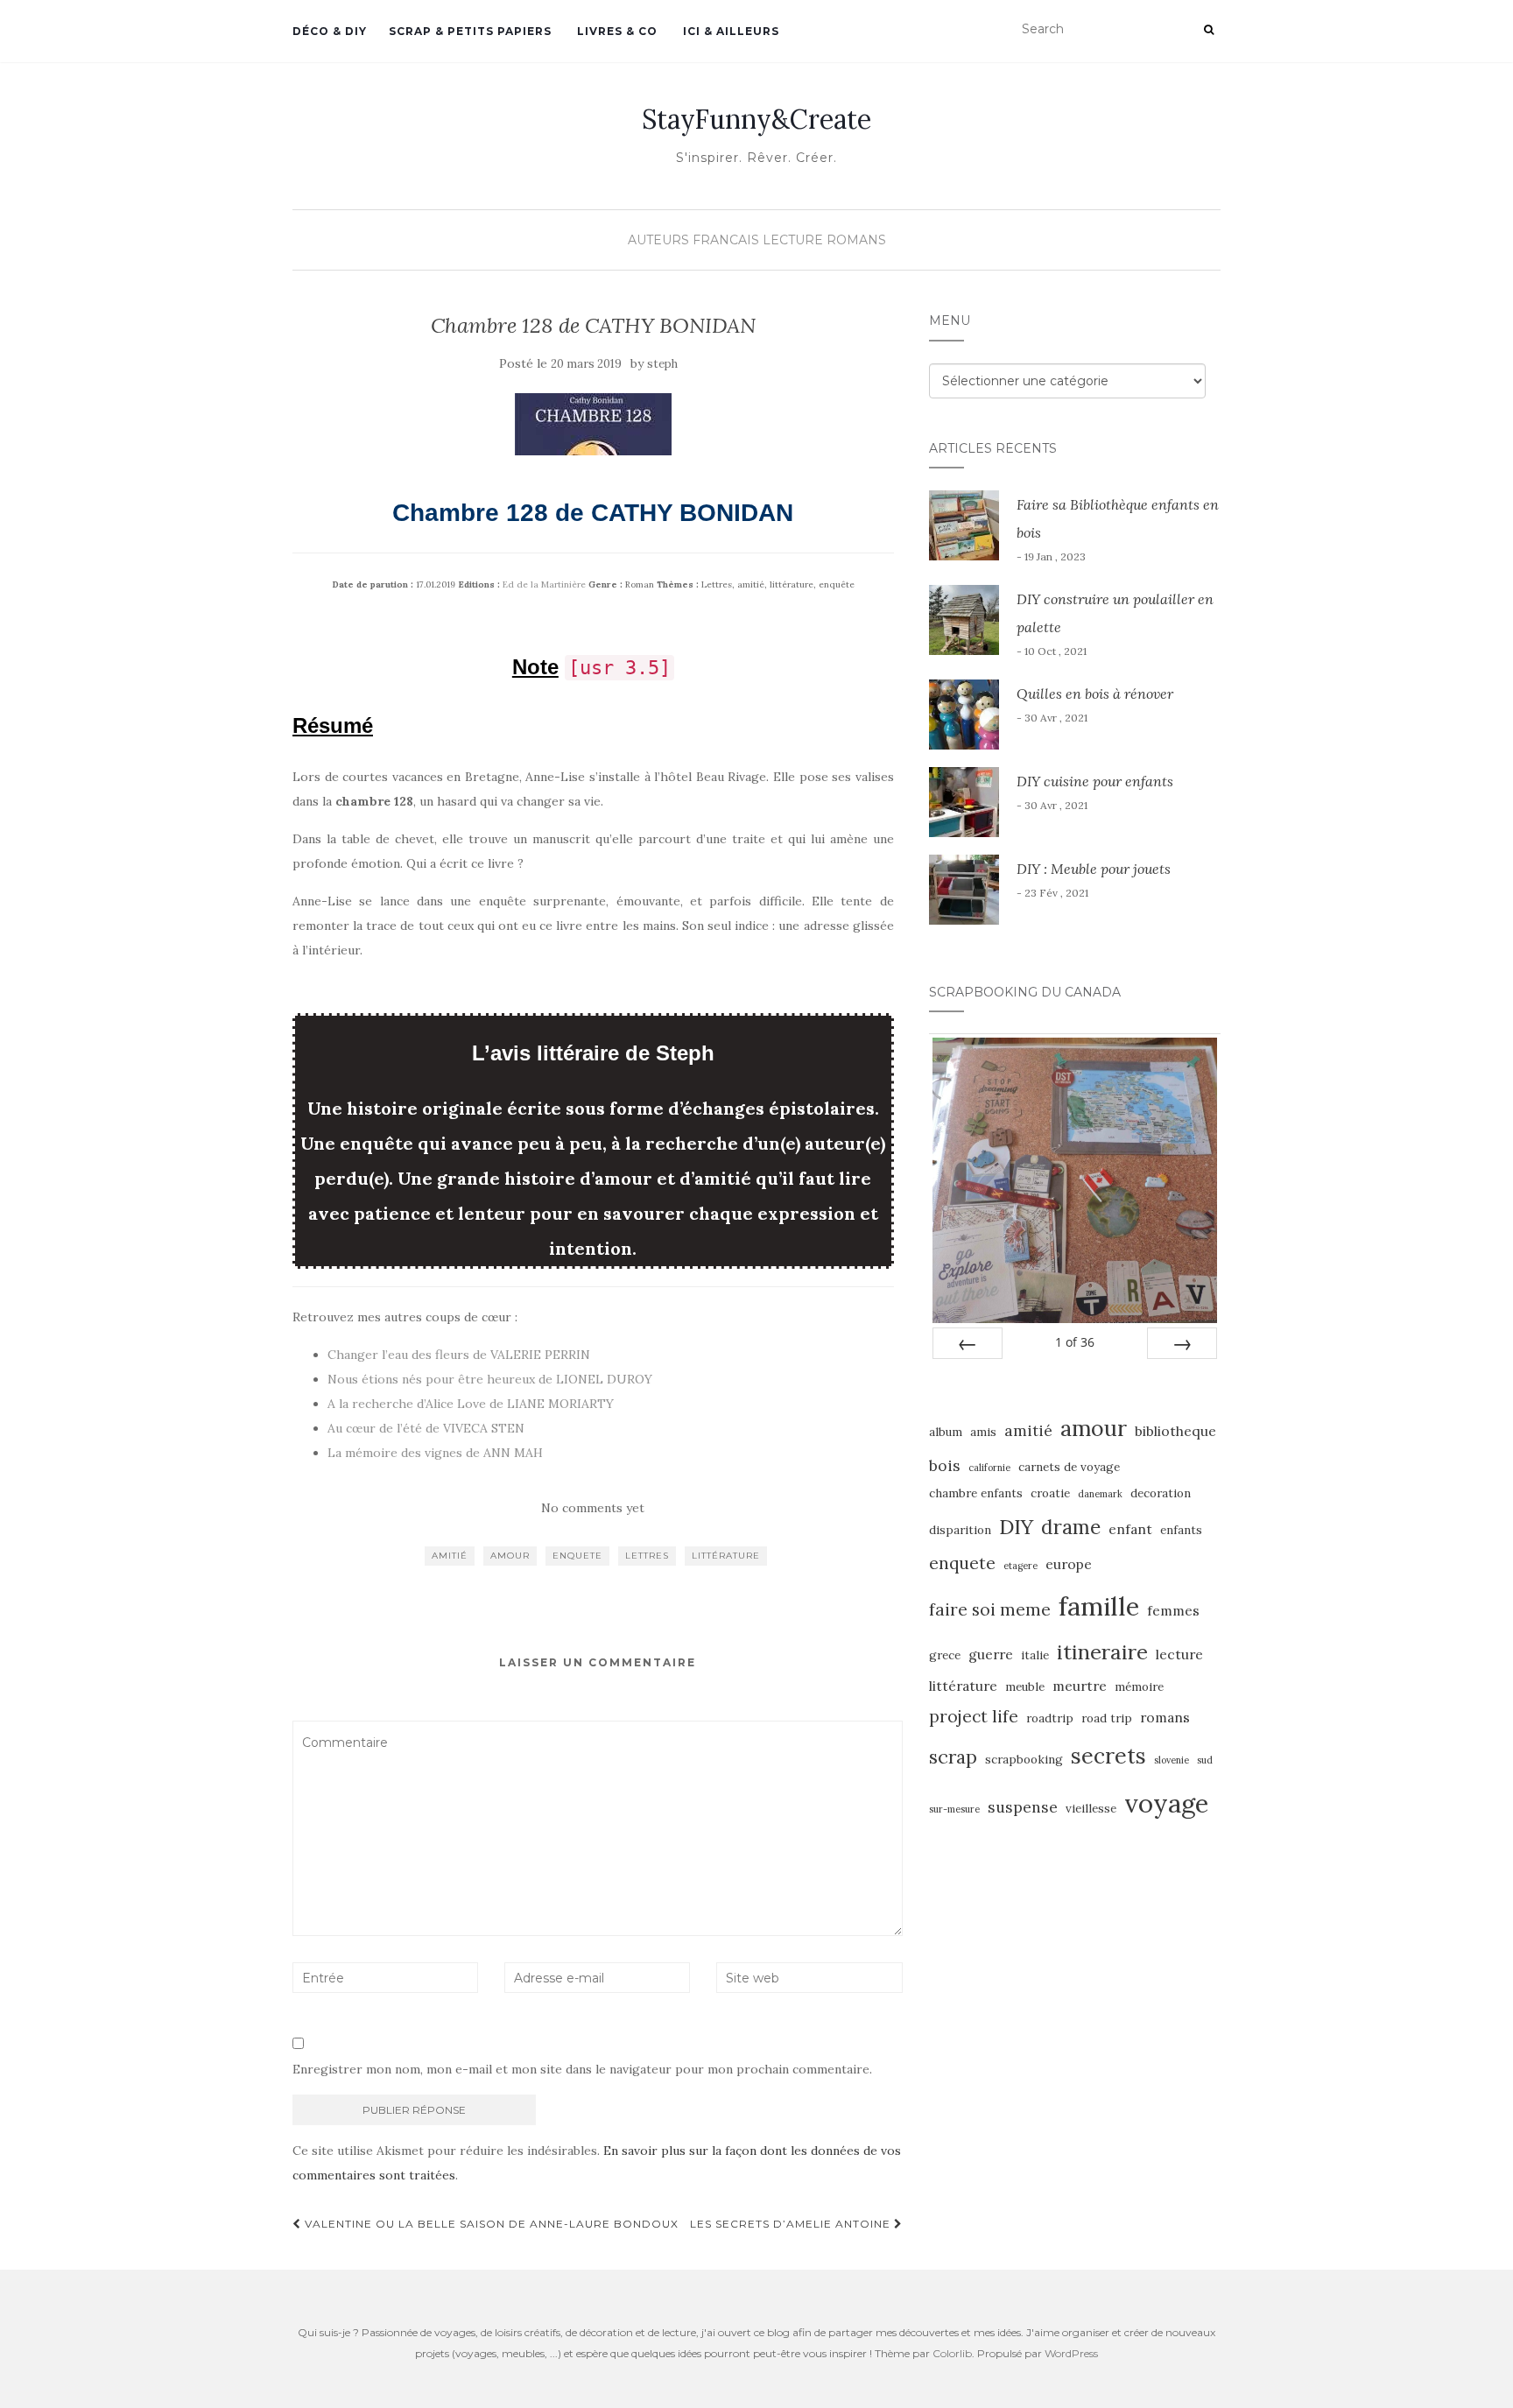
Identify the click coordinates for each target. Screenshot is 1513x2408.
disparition (960, 1530)
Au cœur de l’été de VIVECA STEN (426, 1428)
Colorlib (952, 2353)
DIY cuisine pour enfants (1095, 781)
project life (974, 1716)
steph (662, 364)
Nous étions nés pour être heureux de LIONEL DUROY (490, 1379)
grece (945, 1655)
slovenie (1172, 1760)
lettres (647, 1556)
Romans (856, 240)
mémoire (1139, 1687)
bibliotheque (1175, 1431)
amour (510, 1556)
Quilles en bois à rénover (1095, 694)
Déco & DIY (330, 31)
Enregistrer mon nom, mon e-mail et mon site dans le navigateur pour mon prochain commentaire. (582, 2069)
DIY (1016, 1526)
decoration (1161, 1493)
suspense (1023, 1807)
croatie (1050, 1493)
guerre (991, 1654)
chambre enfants (976, 1493)
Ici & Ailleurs (729, 31)
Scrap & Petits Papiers (470, 31)
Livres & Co (616, 31)
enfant (1130, 1529)
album (946, 1432)
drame (1071, 1527)
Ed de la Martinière (544, 584)
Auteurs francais (693, 240)
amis (983, 1432)
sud (1205, 1760)
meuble (1025, 1687)
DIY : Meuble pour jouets (1094, 869)
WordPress (1071, 2353)
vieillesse (1091, 1809)
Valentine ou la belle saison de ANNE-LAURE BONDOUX (490, 2224)
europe (1069, 1564)
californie (989, 1468)
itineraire (1102, 1651)
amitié (450, 1556)
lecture (1179, 1654)
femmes (1173, 1610)
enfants (1181, 1530)
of (1075, 1342)
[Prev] (968, 1343)
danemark (1100, 1494)
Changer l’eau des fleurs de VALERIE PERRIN (459, 1355)
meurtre (1080, 1686)
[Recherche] (1209, 30)
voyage (1166, 1803)
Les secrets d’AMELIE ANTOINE (792, 2224)
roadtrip (1050, 1718)
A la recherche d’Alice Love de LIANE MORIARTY (471, 1404)
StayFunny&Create (756, 119)
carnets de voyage (1069, 1467)
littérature (726, 1556)
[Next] (1182, 1343)
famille (1099, 1606)
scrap (953, 1757)
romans (1165, 1717)
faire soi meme (990, 1609)
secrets (1108, 1756)
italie (1035, 1655)
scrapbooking (1024, 1760)
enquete (577, 1556)
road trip (1107, 1718)
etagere (1020, 1566)
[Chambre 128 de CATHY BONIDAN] (593, 424)
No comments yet (593, 1508)
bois (945, 1465)
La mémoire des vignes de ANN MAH (435, 1453)
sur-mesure (954, 1809)
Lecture (793, 240)
